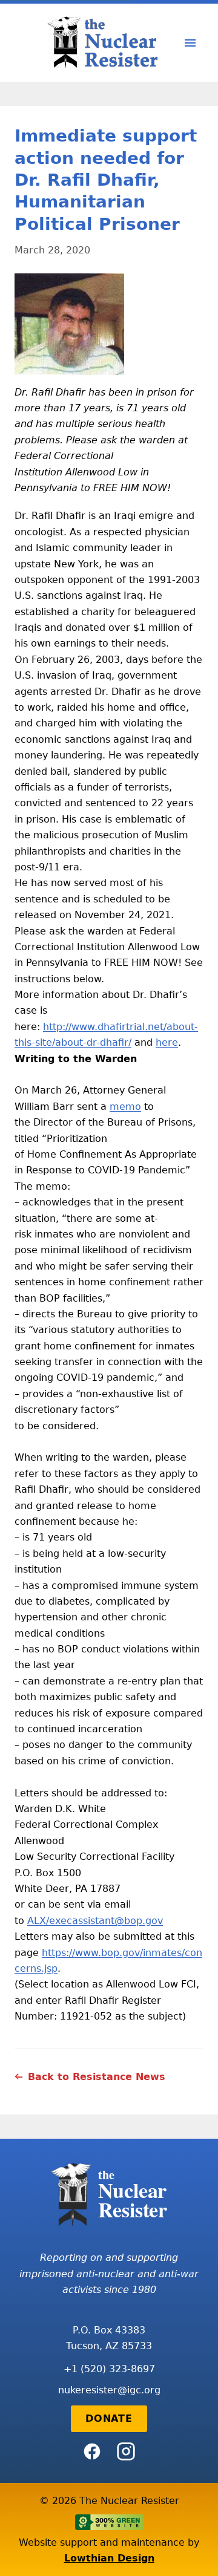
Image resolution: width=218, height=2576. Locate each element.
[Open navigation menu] (190, 43)
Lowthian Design (109, 2558)
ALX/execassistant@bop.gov (95, 1921)
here (167, 1042)
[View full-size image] (109, 324)
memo (125, 1107)
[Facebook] (92, 2451)
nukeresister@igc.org (109, 2390)
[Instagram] (126, 2451)
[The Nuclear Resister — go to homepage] (107, 43)
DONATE (109, 2418)
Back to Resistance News (97, 2077)
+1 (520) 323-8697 (109, 2369)
